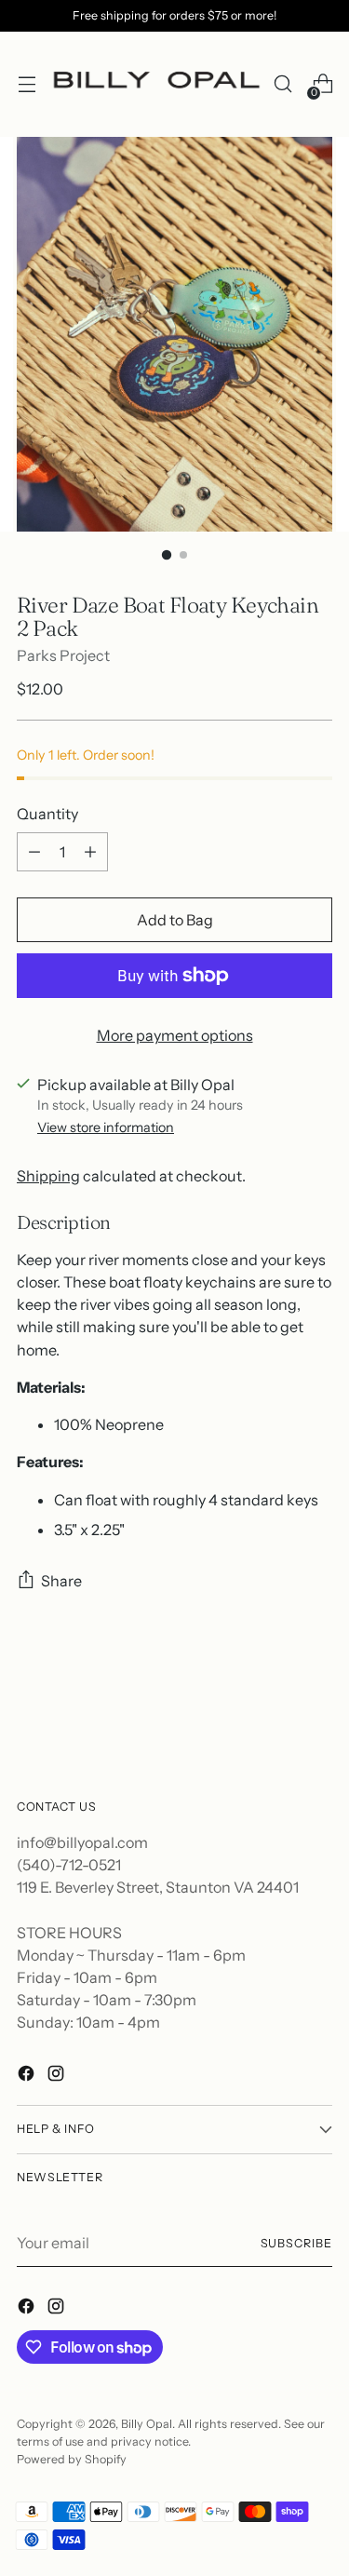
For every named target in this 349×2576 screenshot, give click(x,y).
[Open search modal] (282, 84)
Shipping (48, 1176)
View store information (106, 1127)
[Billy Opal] (154, 84)
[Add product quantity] (90, 852)
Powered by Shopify (72, 2459)
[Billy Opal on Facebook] (28, 2076)
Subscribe (296, 2243)
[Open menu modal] (27, 84)
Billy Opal (147, 2424)
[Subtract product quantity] (34, 852)
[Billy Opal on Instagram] (58, 2076)
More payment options (175, 1035)
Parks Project (63, 655)
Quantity (47, 814)
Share (61, 1581)
